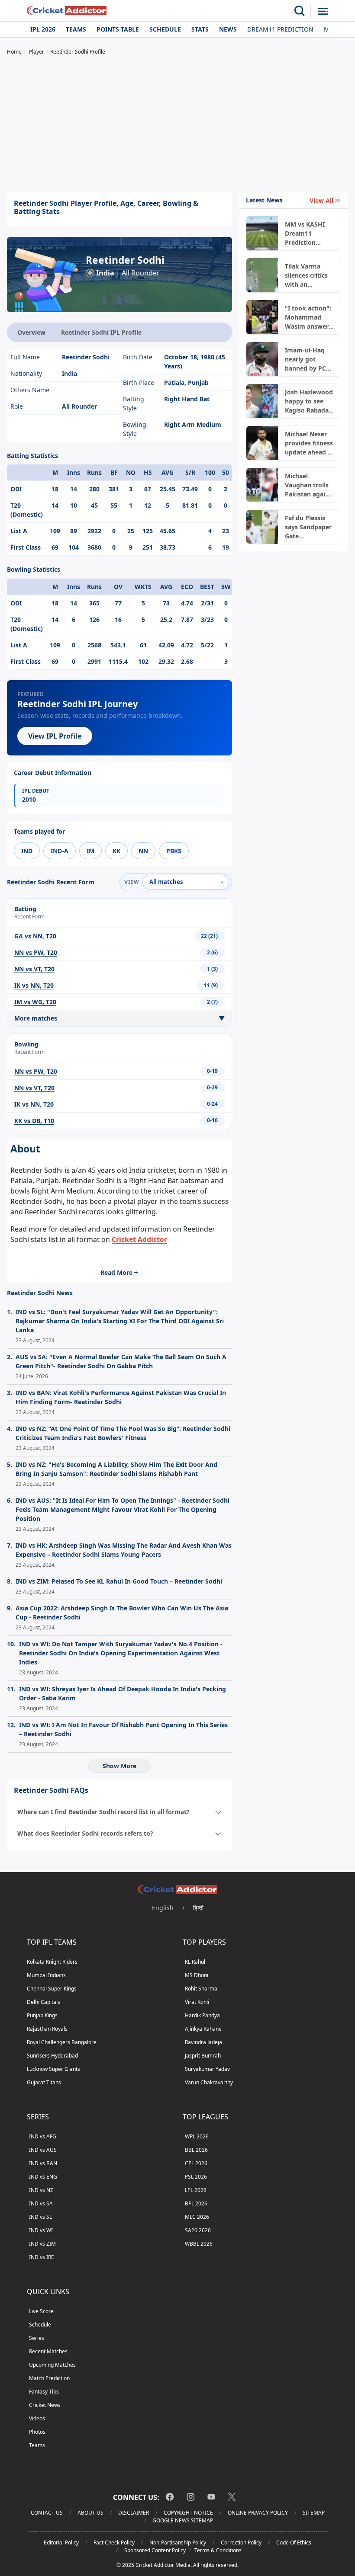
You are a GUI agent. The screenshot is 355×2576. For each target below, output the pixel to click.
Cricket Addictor (139, 1239)
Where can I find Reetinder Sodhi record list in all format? (103, 1812)
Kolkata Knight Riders (52, 1962)
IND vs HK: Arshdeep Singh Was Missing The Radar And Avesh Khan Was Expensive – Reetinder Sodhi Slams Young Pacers (124, 1550)
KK (116, 851)
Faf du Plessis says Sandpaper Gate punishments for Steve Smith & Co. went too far (308, 527)
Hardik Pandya (202, 2015)
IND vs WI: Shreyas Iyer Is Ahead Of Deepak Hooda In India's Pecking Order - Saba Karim (123, 1693)
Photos (37, 2432)
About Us (90, 2513)
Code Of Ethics (294, 2542)
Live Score (41, 2311)
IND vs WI (41, 2230)
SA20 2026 (198, 2230)
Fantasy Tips (44, 2392)
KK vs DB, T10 (34, 1121)
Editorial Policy (61, 2542)
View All (321, 200)
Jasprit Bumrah (203, 2056)
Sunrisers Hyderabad (52, 2056)
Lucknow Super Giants (53, 2069)
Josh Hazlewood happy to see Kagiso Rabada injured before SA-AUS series (309, 401)
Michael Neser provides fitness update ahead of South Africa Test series (309, 443)
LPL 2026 (196, 2190)
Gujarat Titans (44, 2082)
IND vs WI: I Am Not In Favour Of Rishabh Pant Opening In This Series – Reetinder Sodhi (123, 1729)
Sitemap (314, 2513)
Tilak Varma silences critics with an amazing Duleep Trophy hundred (309, 275)
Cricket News (45, 2405)
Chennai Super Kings (52, 1989)
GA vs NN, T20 (35, 936)
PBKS (174, 851)
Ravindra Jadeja (203, 2042)
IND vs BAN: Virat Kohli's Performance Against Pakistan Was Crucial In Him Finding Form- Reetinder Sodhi (121, 1397)
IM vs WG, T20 (35, 1002)
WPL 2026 (197, 2136)
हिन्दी (198, 1908)
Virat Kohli (197, 2002)
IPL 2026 (43, 29)
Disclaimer (134, 2513)
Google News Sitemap (183, 2520)
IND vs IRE (42, 2257)
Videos (37, 2418)
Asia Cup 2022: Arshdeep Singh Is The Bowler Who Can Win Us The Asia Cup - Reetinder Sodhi (122, 1613)
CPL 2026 (196, 2163)
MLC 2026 (197, 2217)
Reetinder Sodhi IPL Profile (101, 332)
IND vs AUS (43, 2150)
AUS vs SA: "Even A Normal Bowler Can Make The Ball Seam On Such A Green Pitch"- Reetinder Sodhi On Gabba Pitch (121, 1361)
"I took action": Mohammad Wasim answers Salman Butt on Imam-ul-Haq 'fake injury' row (308, 317)
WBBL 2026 (199, 2244)
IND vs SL (40, 2217)
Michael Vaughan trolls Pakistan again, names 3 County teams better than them (309, 485)
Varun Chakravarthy (209, 2082)
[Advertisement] (177, 125)
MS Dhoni (197, 1975)
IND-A (60, 851)
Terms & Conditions (218, 2550)
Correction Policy (241, 2542)
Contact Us (47, 2513)
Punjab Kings (42, 2015)
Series (37, 2338)
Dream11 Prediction (280, 29)
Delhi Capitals (44, 2002)
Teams (76, 29)
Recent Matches (48, 2351)
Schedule (165, 29)
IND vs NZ (41, 2190)
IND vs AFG (43, 2136)
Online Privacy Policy (258, 2513)
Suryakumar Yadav (207, 2069)
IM (90, 851)
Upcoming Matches (52, 2365)
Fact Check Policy (114, 2542)
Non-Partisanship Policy (178, 2542)
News (228, 29)
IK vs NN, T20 (34, 985)
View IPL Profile (55, 736)
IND (27, 851)
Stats (200, 29)
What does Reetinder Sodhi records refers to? (85, 1833)
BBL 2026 (196, 2150)
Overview (31, 332)
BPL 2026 (196, 2203)
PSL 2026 (196, 2177)
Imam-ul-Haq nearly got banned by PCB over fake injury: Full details (309, 359)
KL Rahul (195, 1962)
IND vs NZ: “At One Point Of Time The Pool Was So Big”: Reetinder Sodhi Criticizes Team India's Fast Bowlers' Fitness (123, 1433)
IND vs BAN (43, 2163)
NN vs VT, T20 (34, 969)
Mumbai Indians (46, 1975)
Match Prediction (49, 2378)
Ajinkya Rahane (203, 2029)
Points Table (118, 29)
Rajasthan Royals (47, 2029)
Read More (116, 1272)
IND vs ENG (43, 2177)
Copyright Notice (188, 2513)
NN (143, 851)
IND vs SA (41, 2203)
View (132, 882)
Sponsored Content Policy (155, 2550)
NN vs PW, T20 (36, 952)
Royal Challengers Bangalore (62, 2042)
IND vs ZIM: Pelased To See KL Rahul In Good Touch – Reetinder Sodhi (119, 1581)
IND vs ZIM (42, 2244)
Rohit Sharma (201, 1989)
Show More (119, 1766)
